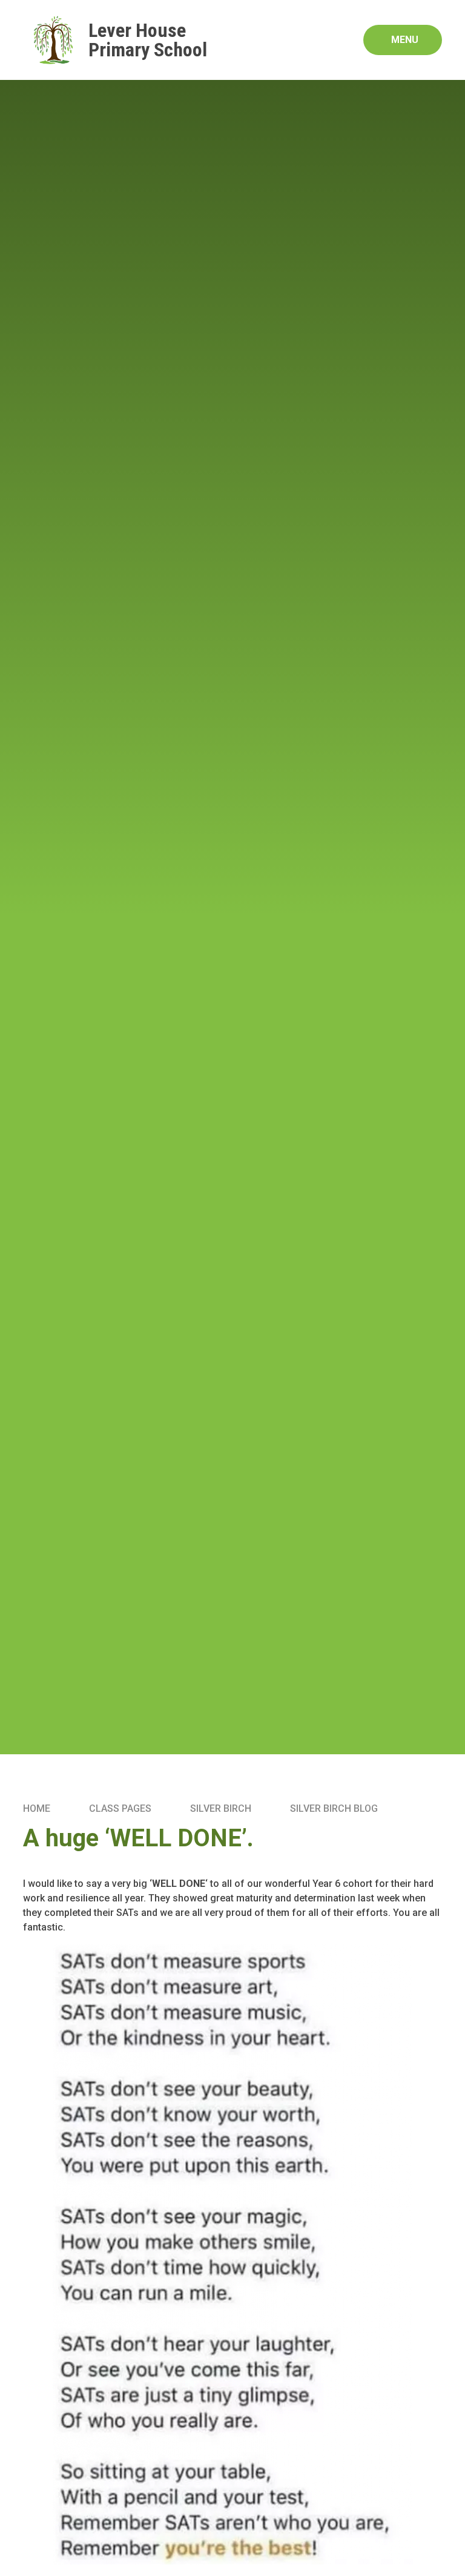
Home (37, 1808)
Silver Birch (221, 1808)
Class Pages (120, 1808)
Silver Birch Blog (334, 1808)
